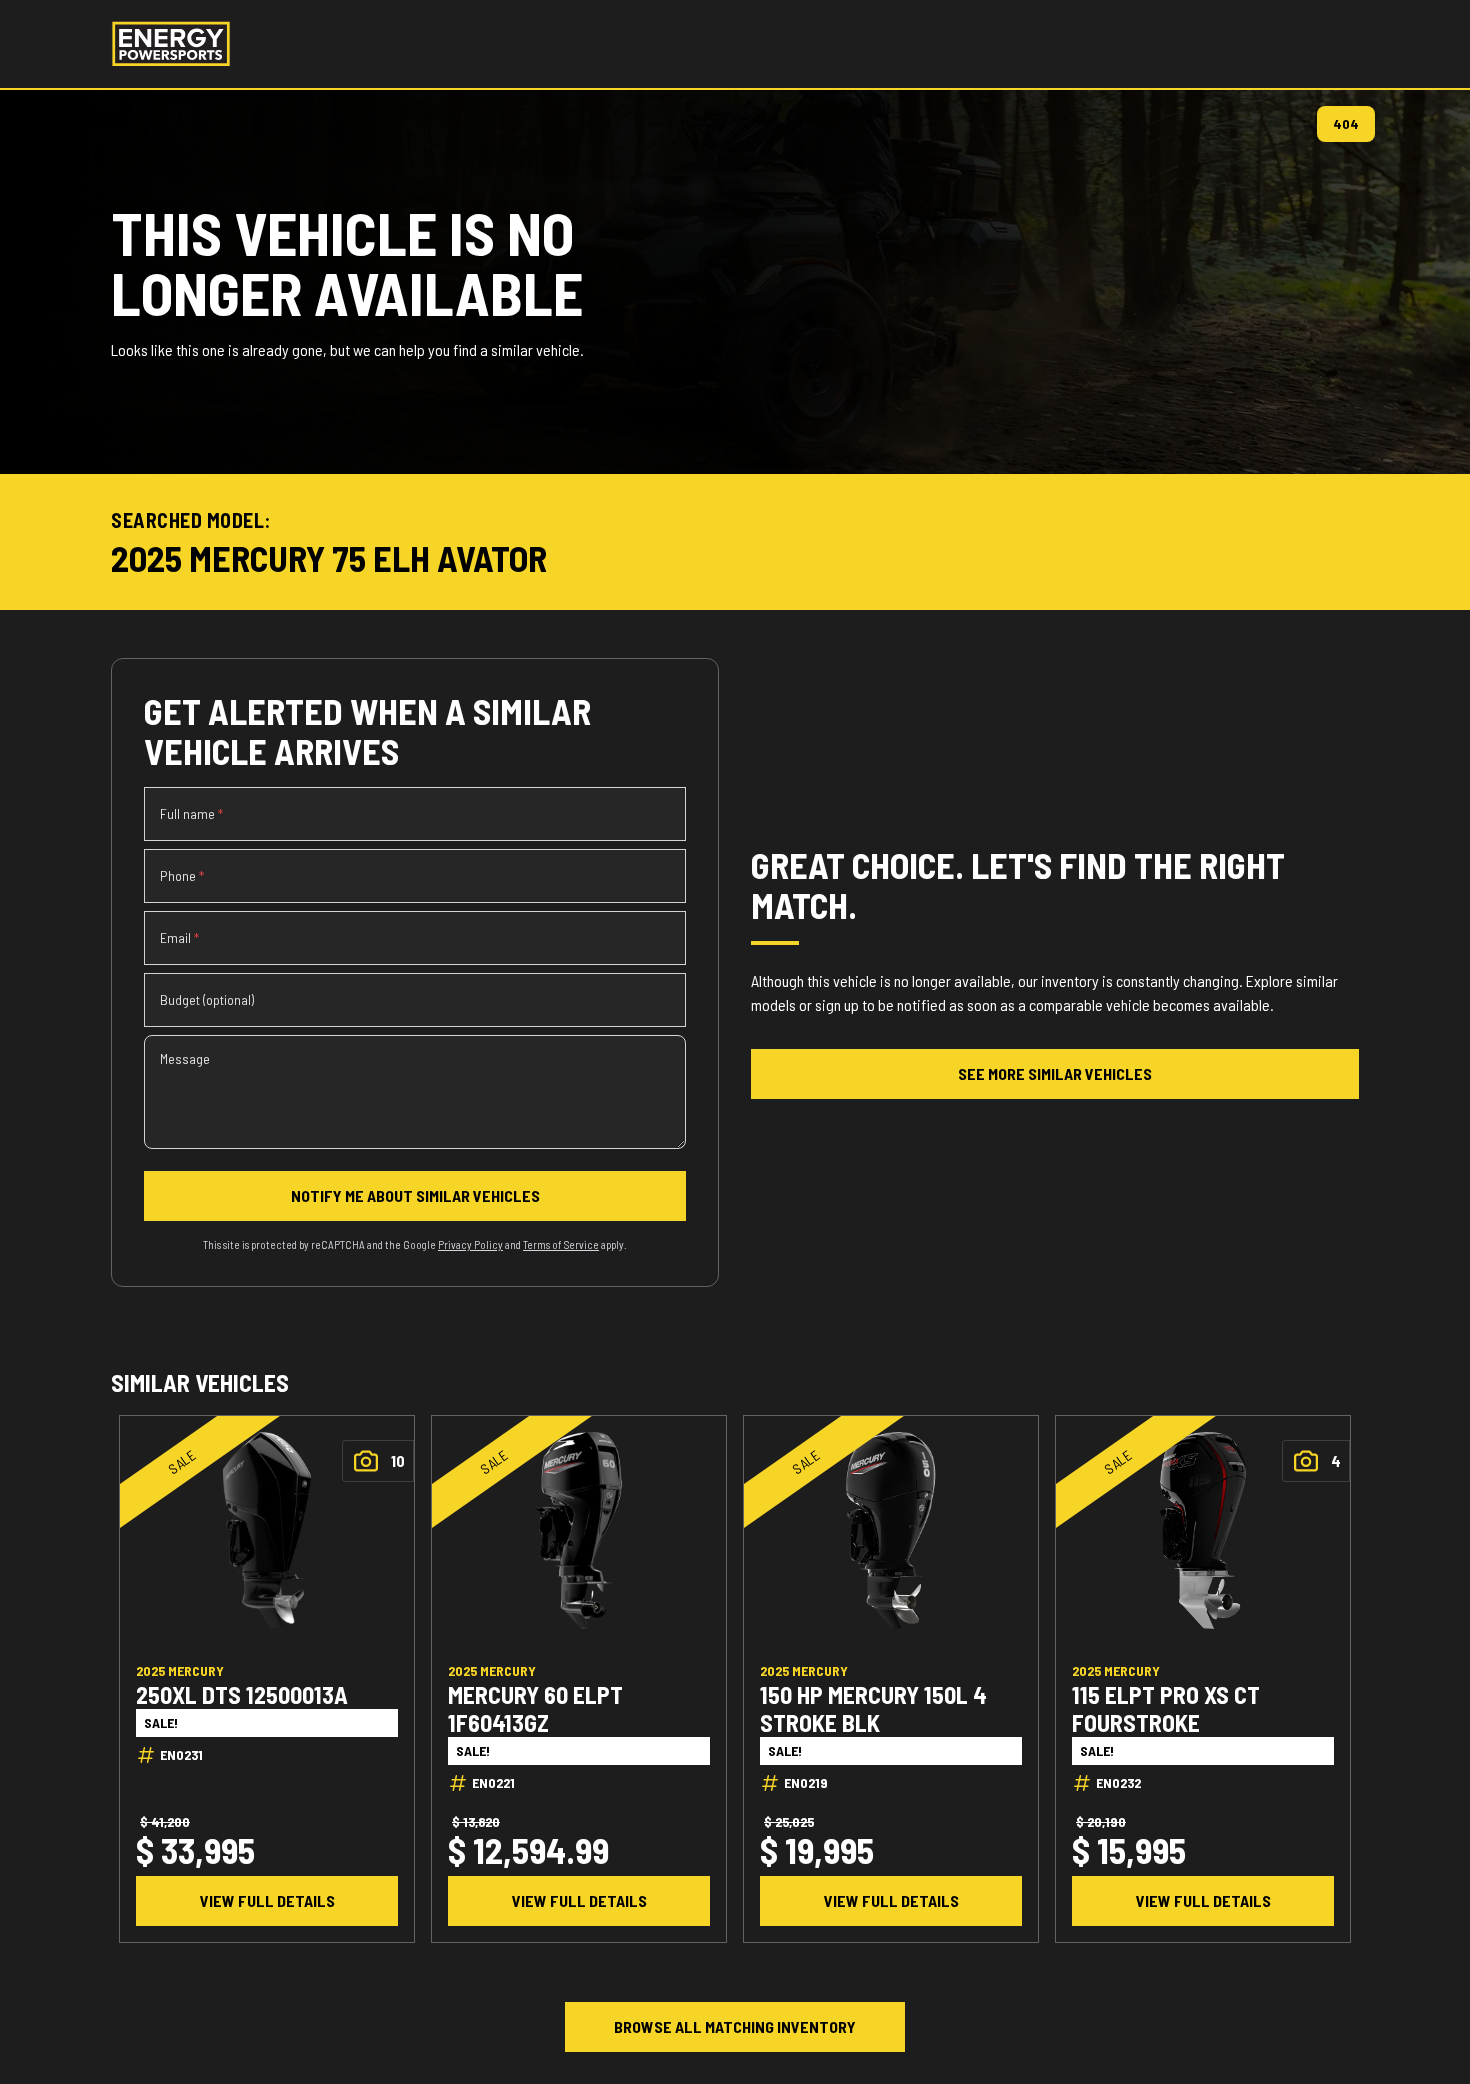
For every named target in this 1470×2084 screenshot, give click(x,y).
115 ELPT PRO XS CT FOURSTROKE (1166, 1708)
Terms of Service (561, 1244)
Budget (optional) (207, 999)
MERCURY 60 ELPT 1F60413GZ (535, 1708)
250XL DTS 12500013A (242, 1694)
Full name (191, 813)
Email (179, 937)
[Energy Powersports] (171, 44)
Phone (182, 875)
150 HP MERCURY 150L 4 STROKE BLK (873, 1708)
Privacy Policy (470, 1244)
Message (185, 1058)
